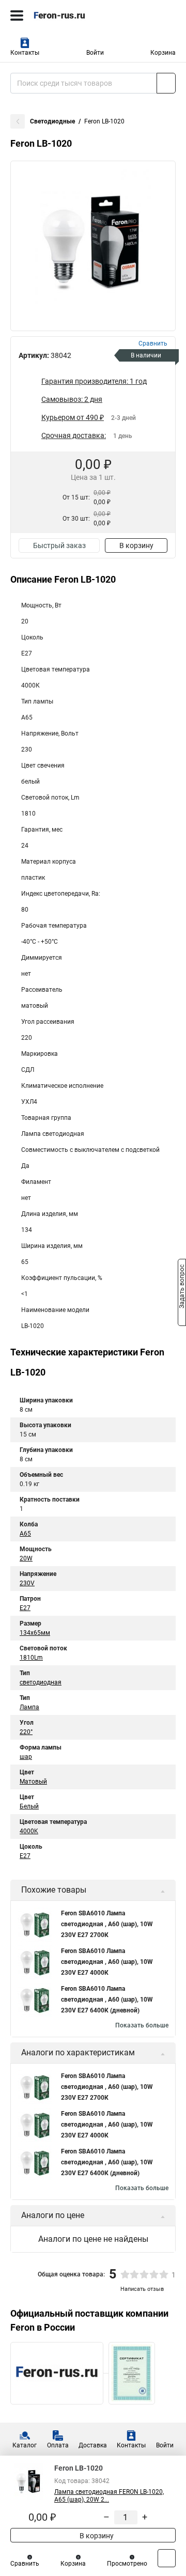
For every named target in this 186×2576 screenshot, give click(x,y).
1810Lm (31, 1658)
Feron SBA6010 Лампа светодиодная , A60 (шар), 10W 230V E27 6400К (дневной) (107, 2000)
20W (26, 1558)
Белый (29, 1806)
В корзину (136, 545)
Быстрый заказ (59, 545)
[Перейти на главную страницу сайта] (78, 15)
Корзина (163, 53)
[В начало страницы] (167, 2558)
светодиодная (41, 1682)
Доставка (93, 2445)
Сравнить (25, 2564)
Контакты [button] (25, 53)
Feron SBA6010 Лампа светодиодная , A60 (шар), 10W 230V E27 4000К (107, 1962)
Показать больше (142, 2025)
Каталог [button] (25, 2445)
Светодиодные (52, 121)
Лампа (29, 1707)
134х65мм (35, 1633)
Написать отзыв (142, 2289)
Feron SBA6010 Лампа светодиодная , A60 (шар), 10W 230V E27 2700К (107, 1924)
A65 (25, 1534)
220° (26, 1732)
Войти (95, 53)
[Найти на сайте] (166, 83)
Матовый (33, 1782)
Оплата (58, 2445)
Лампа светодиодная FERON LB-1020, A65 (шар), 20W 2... (109, 2496)
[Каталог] (17, 15)
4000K (29, 1831)
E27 (25, 1608)
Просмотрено (127, 2564)
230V (27, 1583)
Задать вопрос (182, 1287)
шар (26, 1757)
